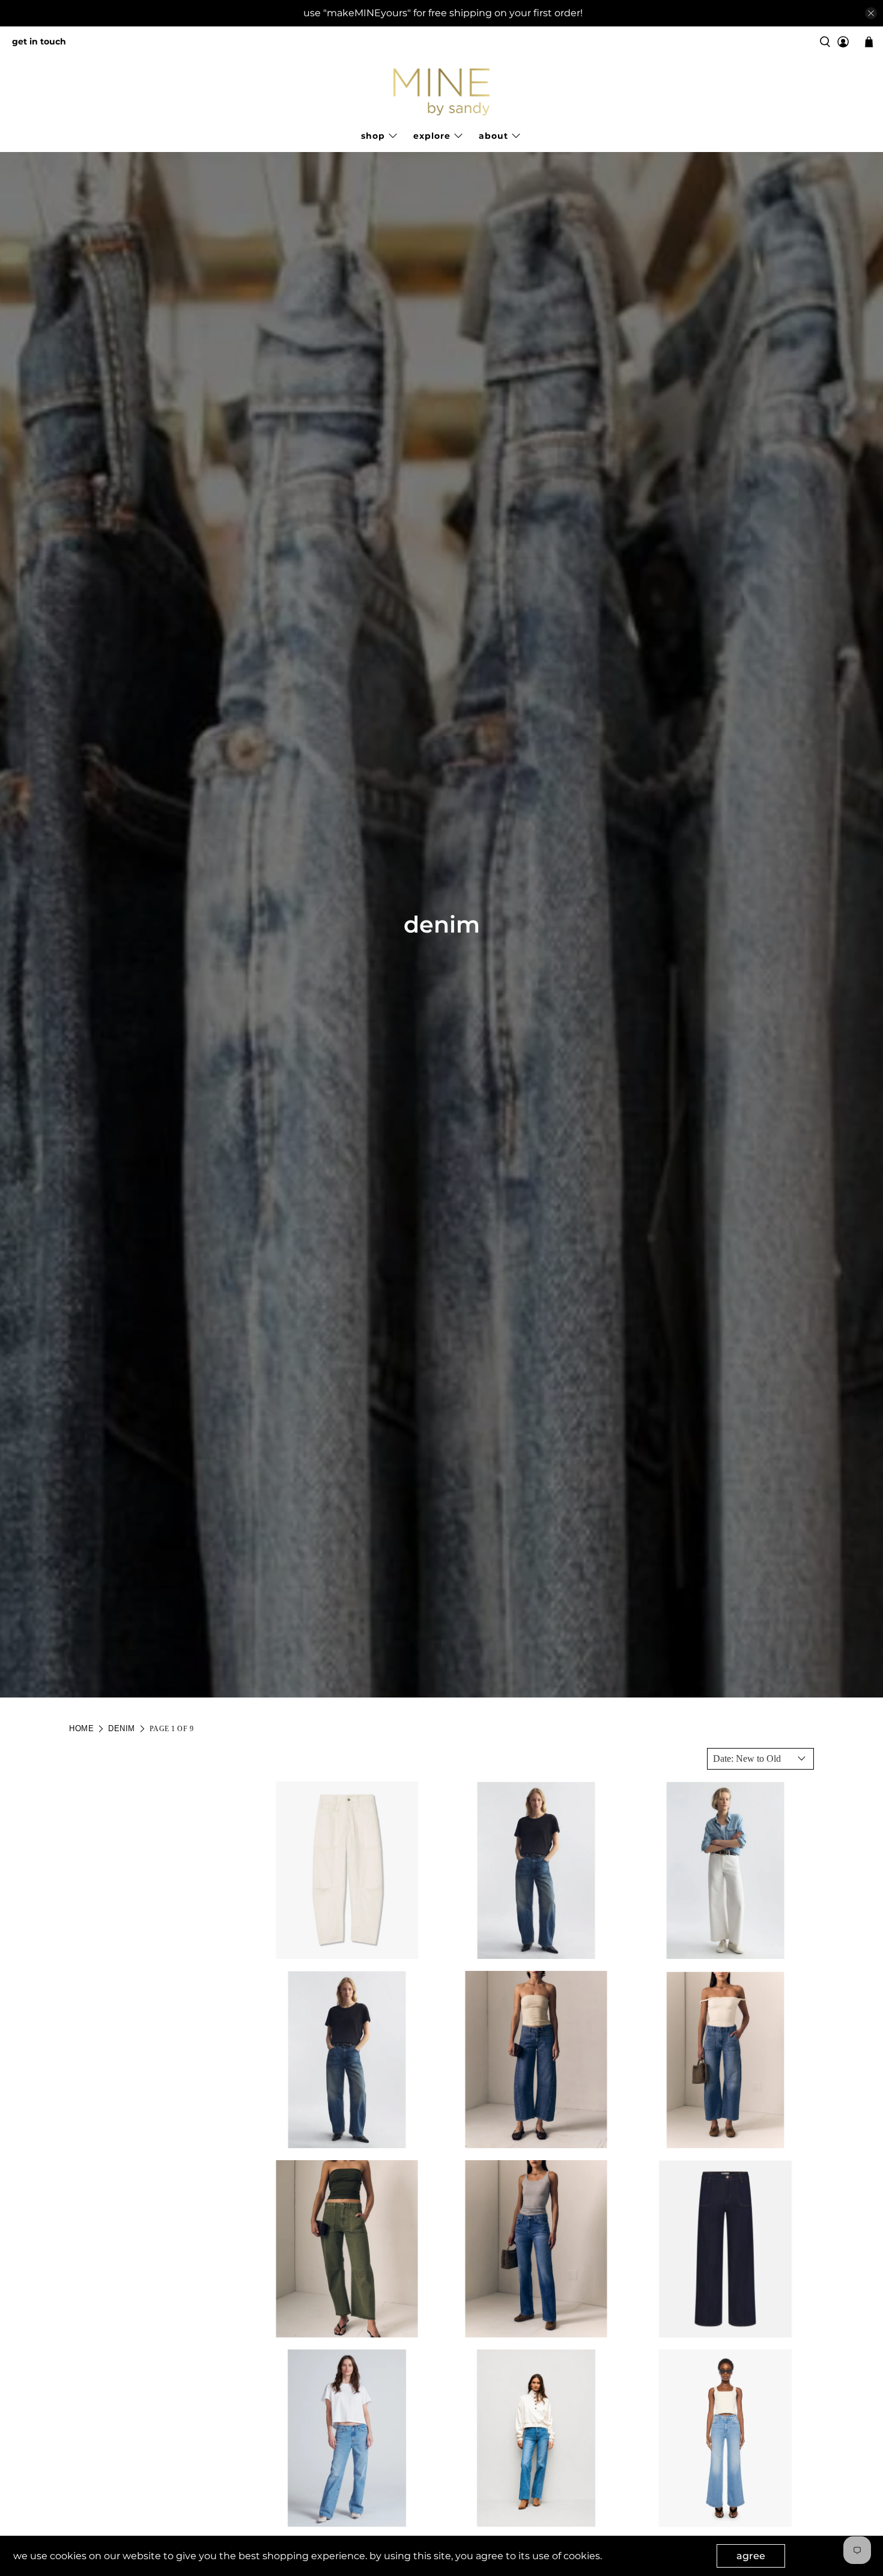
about (493, 136)
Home (81, 1728)
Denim (122, 1728)
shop (373, 136)
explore (432, 136)
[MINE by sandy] (441, 92)
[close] (871, 13)
